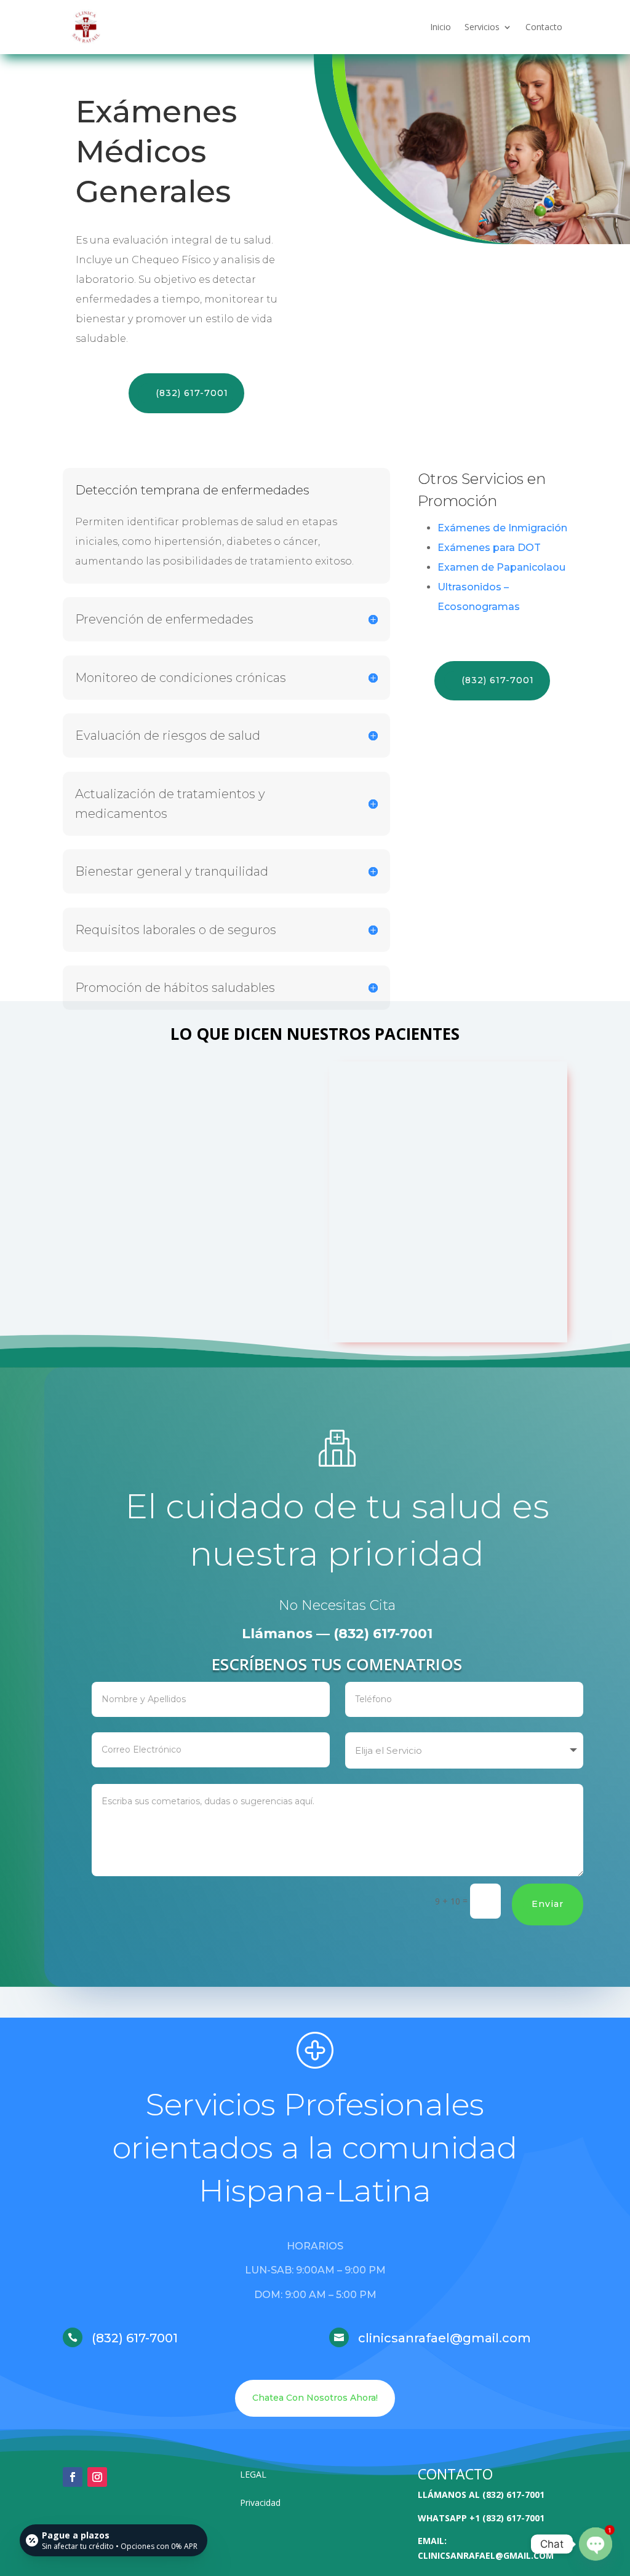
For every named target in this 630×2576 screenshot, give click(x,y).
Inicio (441, 27)
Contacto (544, 27)
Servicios (482, 27)
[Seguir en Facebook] (73, 2477)
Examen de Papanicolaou (501, 567)
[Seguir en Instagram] (97, 2477)
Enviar (548, 1904)
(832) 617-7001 (192, 393)
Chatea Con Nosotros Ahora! (315, 2398)
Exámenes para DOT (489, 548)
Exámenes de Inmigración (502, 528)
